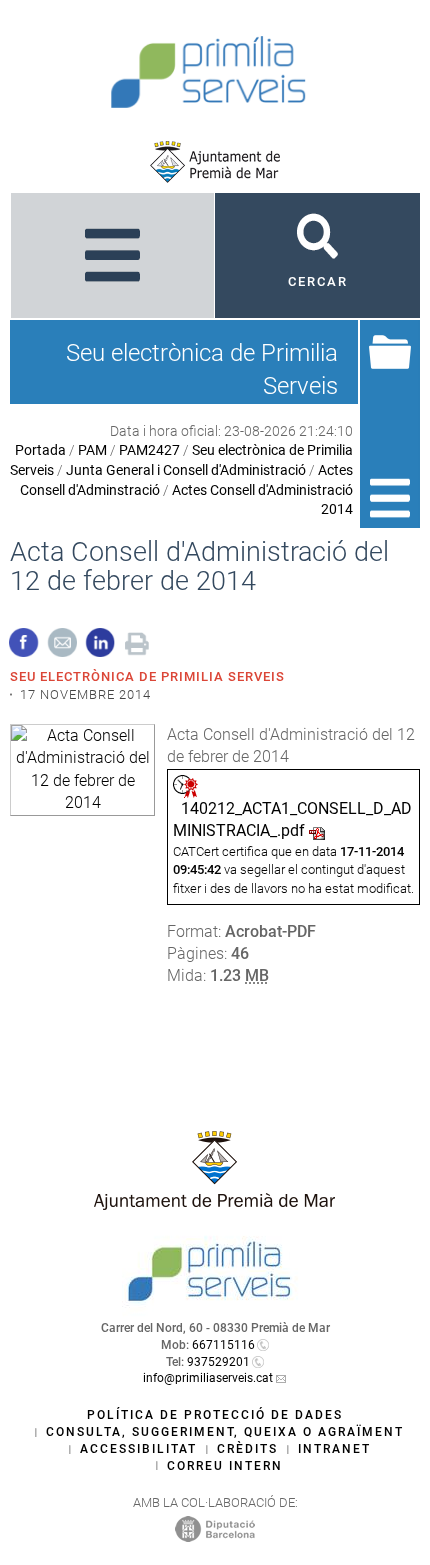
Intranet (334, 1449)
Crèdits (247, 1449)
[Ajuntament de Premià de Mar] (215, 162)
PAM (92, 450)
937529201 (218, 1362)
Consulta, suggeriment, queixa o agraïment (225, 1432)
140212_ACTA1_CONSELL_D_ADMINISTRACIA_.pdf (292, 819)
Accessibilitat (138, 1449)
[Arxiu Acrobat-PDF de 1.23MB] (82, 768)
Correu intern (225, 1466)
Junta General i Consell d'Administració (186, 470)
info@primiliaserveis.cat (208, 1378)
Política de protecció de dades (215, 1415)
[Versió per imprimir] (137, 641)
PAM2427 (149, 450)
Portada (40, 450)
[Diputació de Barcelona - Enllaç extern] (215, 1528)
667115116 (223, 1345)
